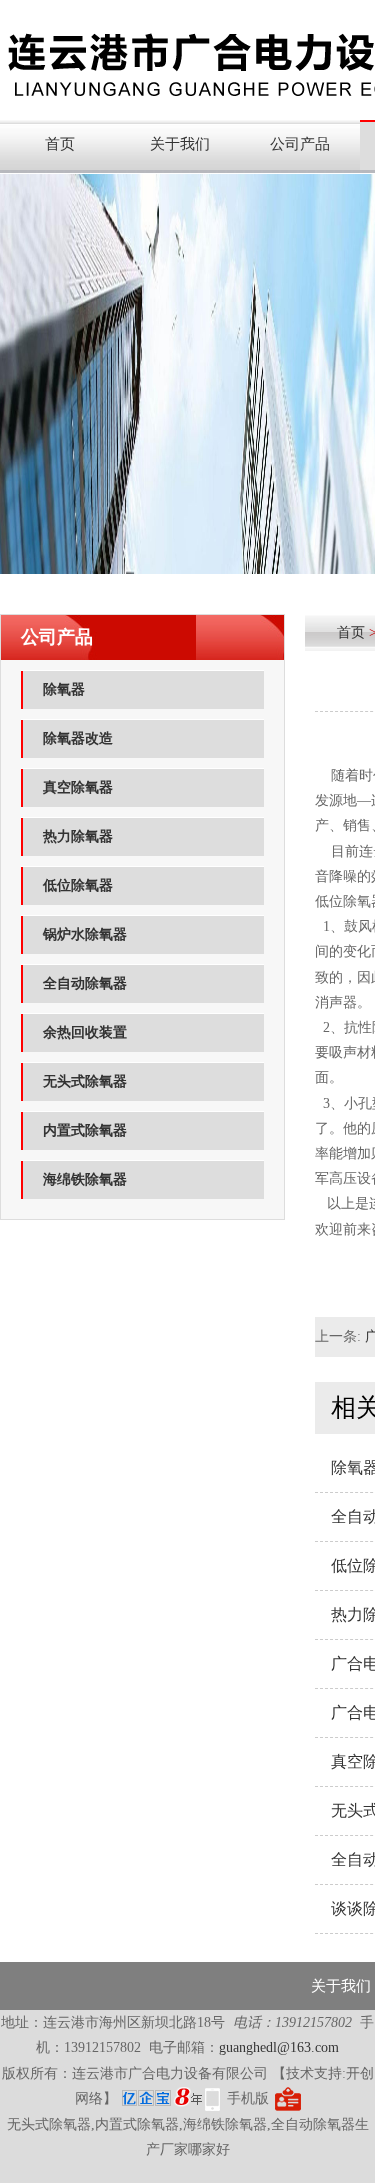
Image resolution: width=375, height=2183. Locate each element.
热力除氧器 (78, 836)
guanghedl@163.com (279, 2047)
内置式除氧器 (85, 1130)
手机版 (248, 2098)
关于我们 (180, 144)
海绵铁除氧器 (85, 1179)
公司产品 (300, 144)
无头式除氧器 (85, 1081)
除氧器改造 (78, 738)
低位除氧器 (78, 885)
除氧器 (64, 689)
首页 (60, 144)
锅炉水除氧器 (85, 934)
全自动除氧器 (85, 983)
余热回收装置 (85, 1032)
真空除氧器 (78, 787)
